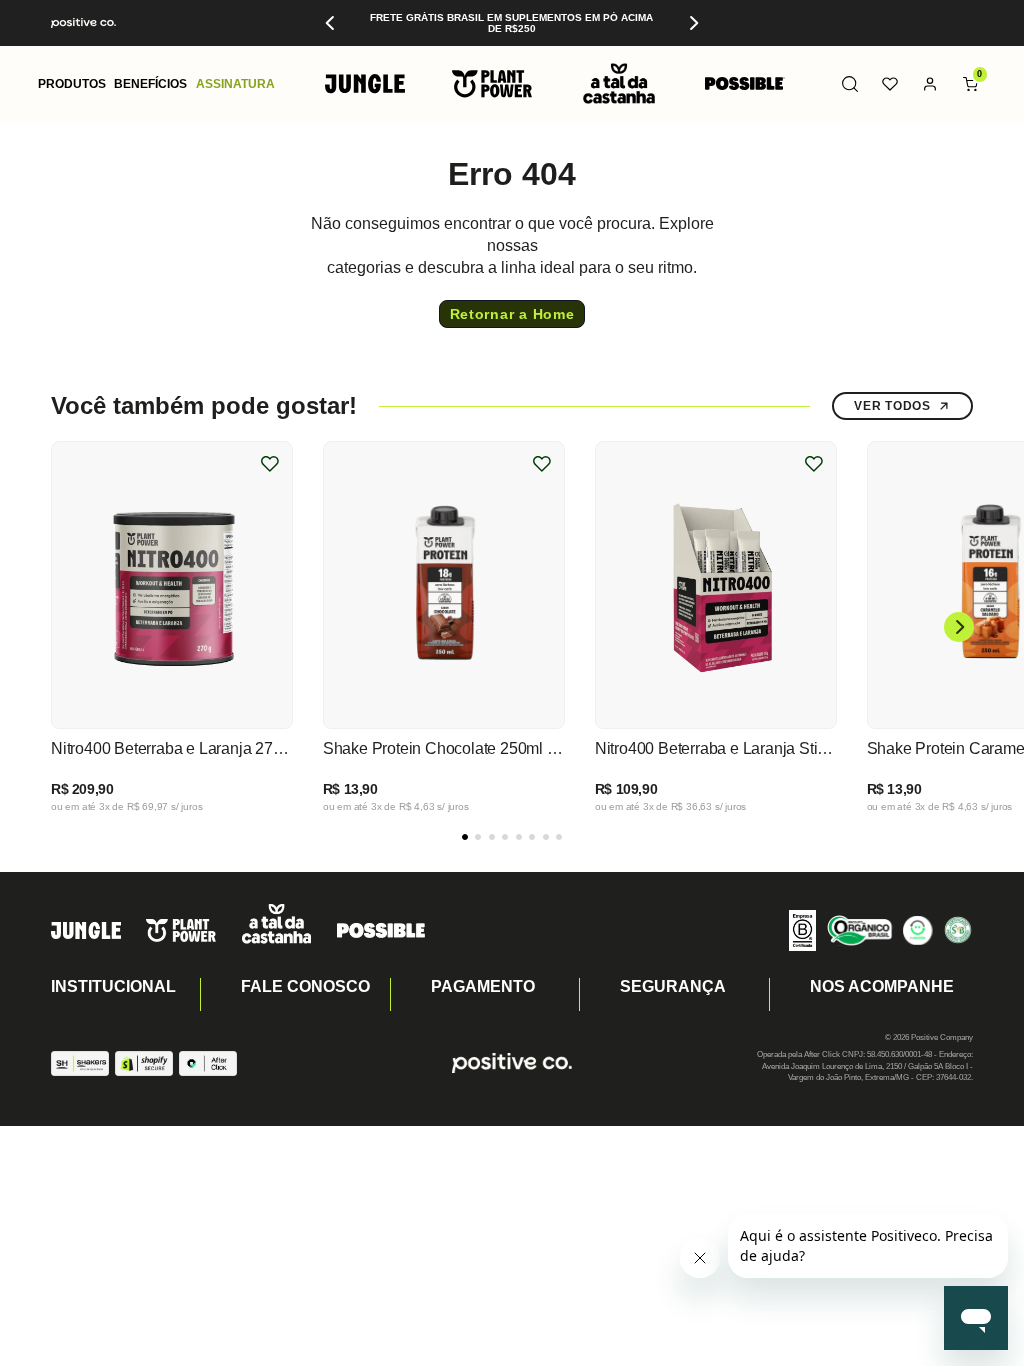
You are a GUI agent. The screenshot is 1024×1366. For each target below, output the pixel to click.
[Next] (693, 23)
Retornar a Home (512, 314)
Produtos (72, 84)
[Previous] (331, 23)
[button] (72, 84)
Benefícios (150, 84)
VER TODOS (892, 406)
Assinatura (235, 84)
